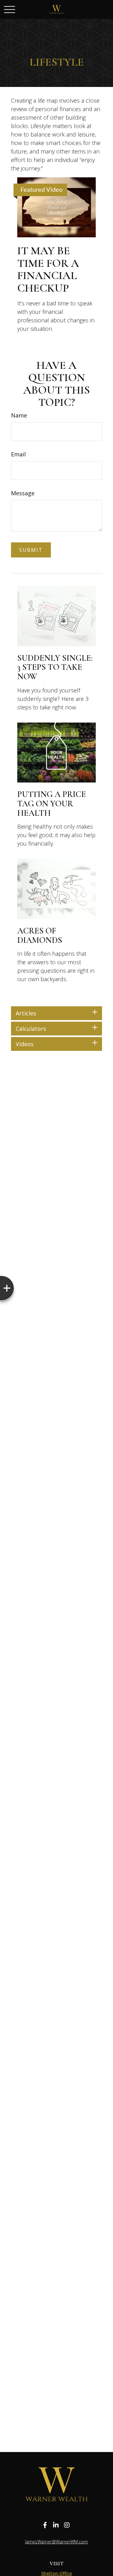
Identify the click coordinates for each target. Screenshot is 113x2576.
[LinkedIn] (56, 2525)
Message (23, 493)
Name (19, 415)
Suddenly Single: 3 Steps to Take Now (55, 667)
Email (18, 454)
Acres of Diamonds (40, 936)
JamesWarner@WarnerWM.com (56, 2542)
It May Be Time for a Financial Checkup (48, 269)
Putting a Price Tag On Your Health (52, 804)
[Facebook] (45, 2525)
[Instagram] (67, 2525)
